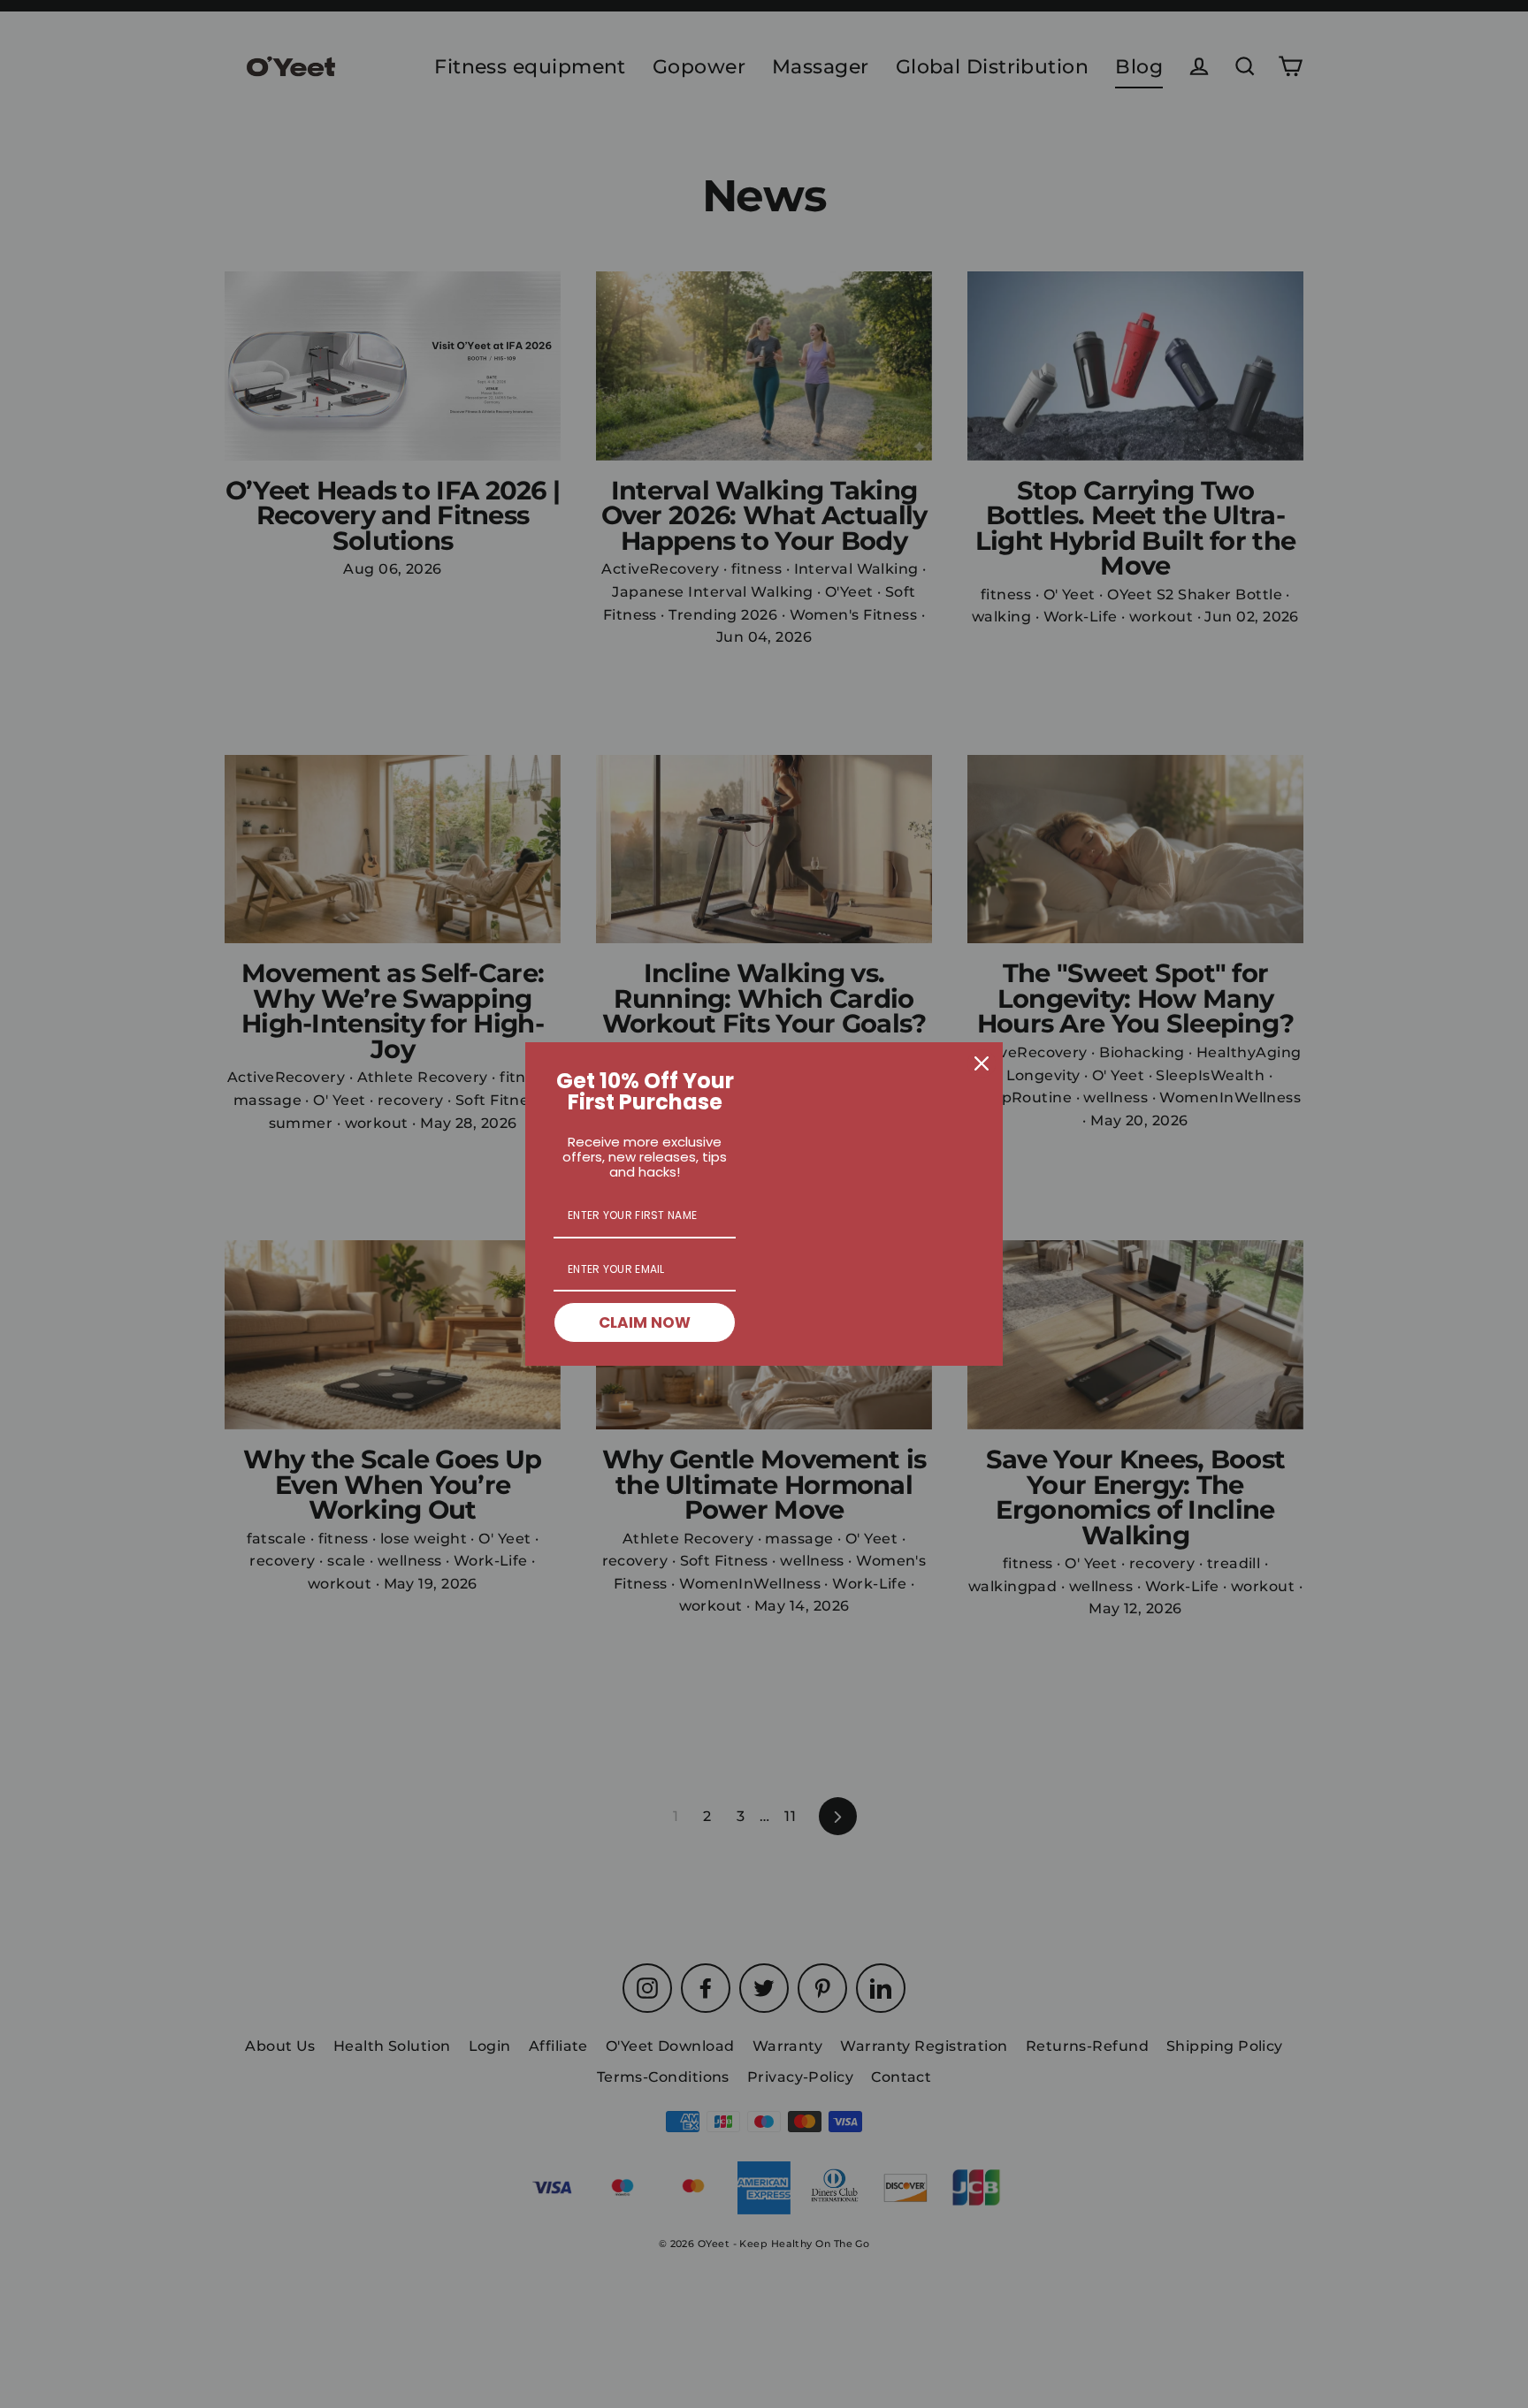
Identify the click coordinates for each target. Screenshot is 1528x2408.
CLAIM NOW (645, 1322)
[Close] (982, 1063)
